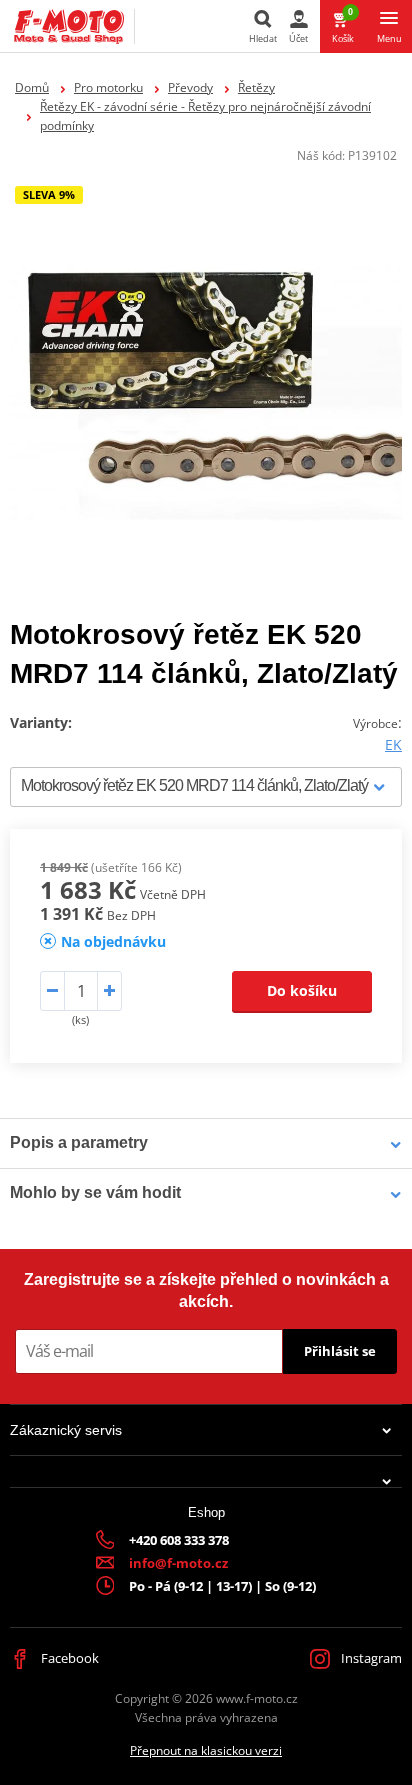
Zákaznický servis (66, 1430)
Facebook (68, 1658)
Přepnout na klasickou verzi (206, 1750)
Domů (32, 87)
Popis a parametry (79, 1142)
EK (393, 744)
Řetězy (256, 87)
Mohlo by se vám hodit (95, 1192)
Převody (190, 87)
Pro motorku (108, 87)
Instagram (370, 1658)
